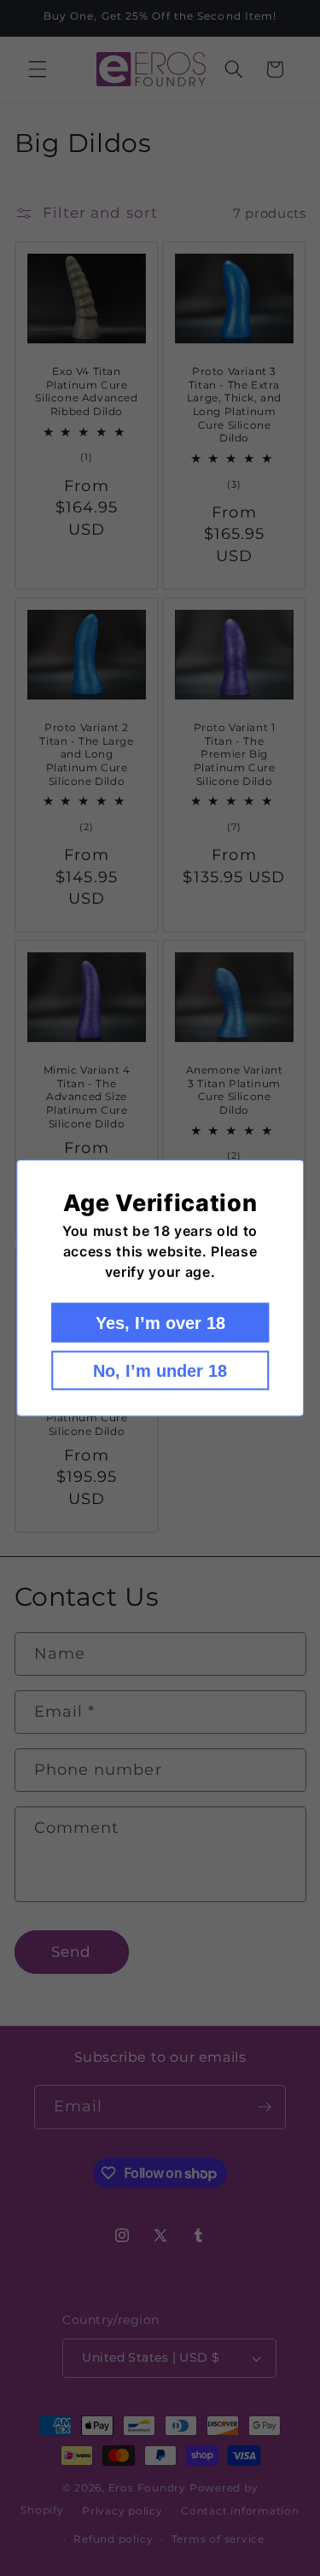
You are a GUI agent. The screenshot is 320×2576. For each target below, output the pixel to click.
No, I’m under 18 (160, 1371)
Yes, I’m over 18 (160, 1323)
